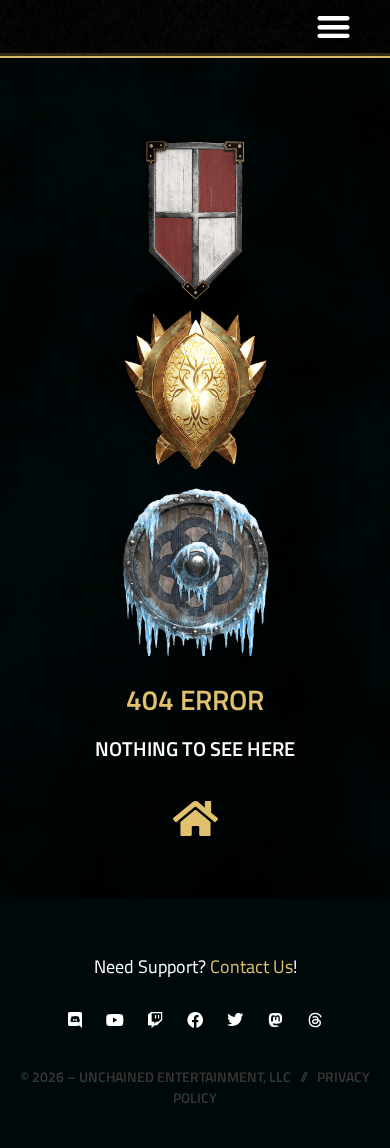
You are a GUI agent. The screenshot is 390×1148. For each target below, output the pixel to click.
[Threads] (315, 1020)
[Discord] (75, 1020)
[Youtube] (115, 1020)
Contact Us (251, 966)
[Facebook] (195, 1020)
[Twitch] (155, 1020)
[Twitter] (235, 1020)
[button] (334, 26)
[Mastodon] (275, 1020)
